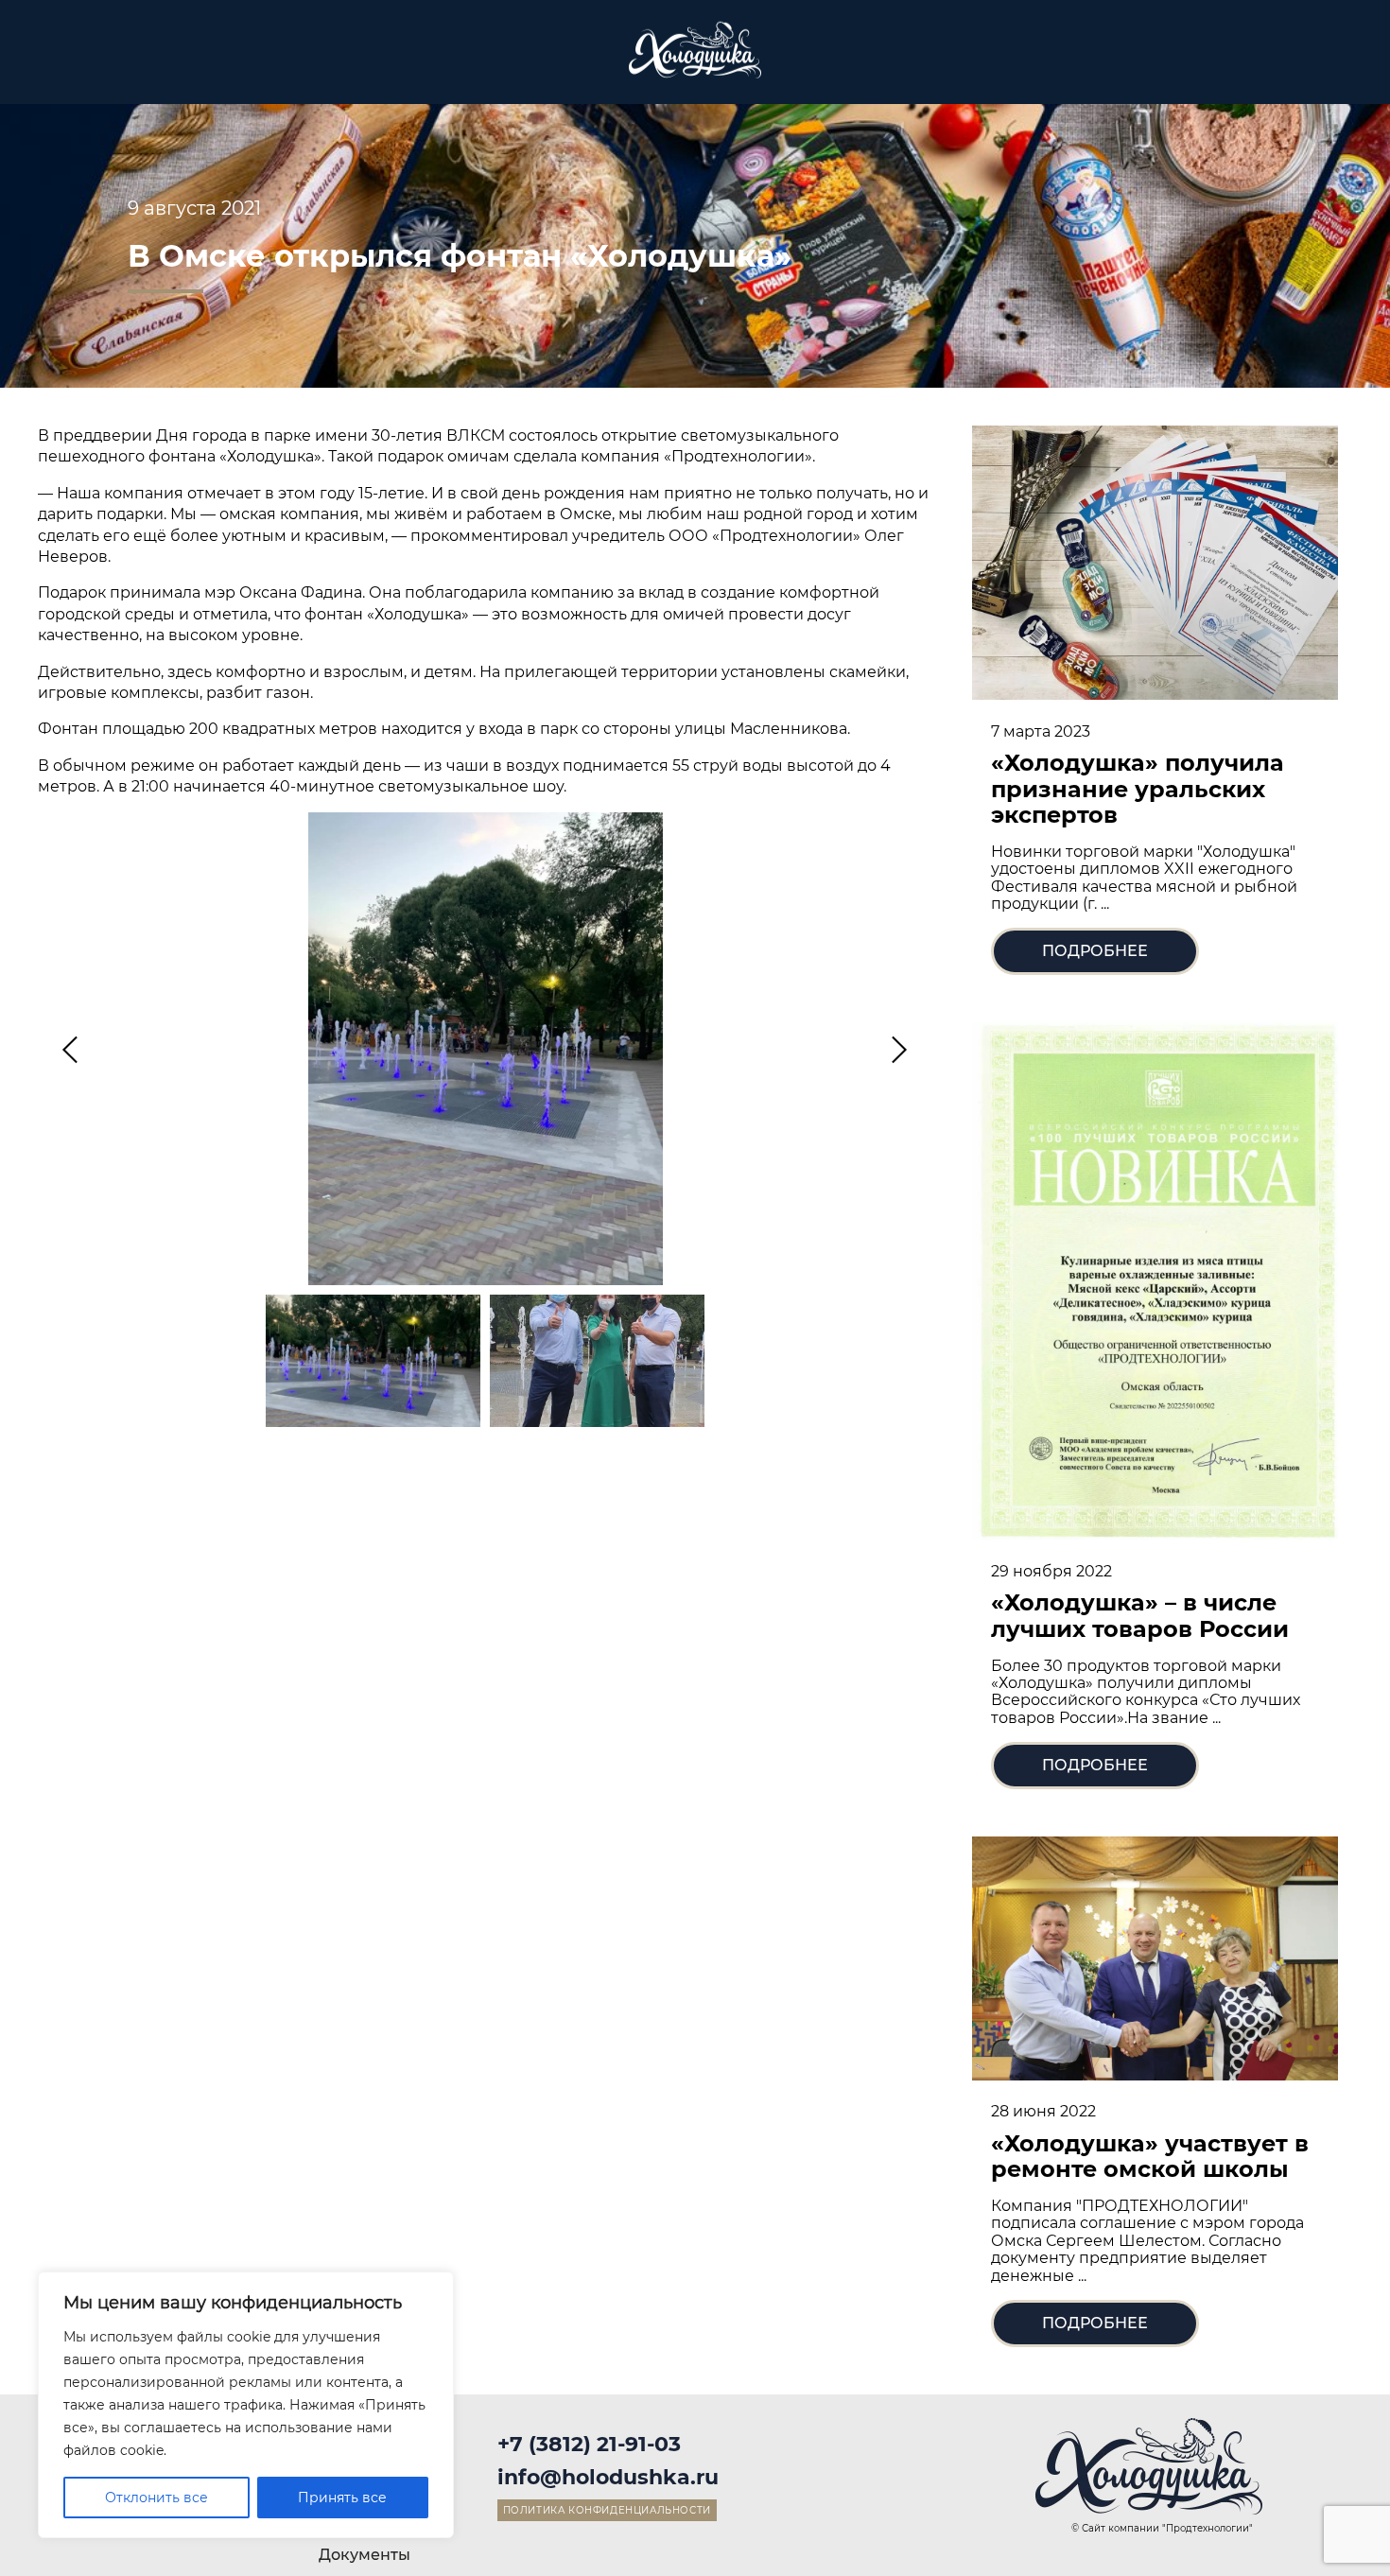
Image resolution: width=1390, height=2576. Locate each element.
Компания (964, 65)
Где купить (401, 65)
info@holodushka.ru (608, 2477)
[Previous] (73, 1049)
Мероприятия (516, 65)
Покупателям (289, 65)
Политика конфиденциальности (607, 2510)
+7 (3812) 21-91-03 (589, 2444)
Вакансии (1095, 65)
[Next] (896, 1049)
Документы (365, 2555)
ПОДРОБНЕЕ (1095, 951)
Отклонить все (156, 2498)
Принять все (342, 2498)
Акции (844, 65)
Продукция (173, 65)
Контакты (1225, 65)
